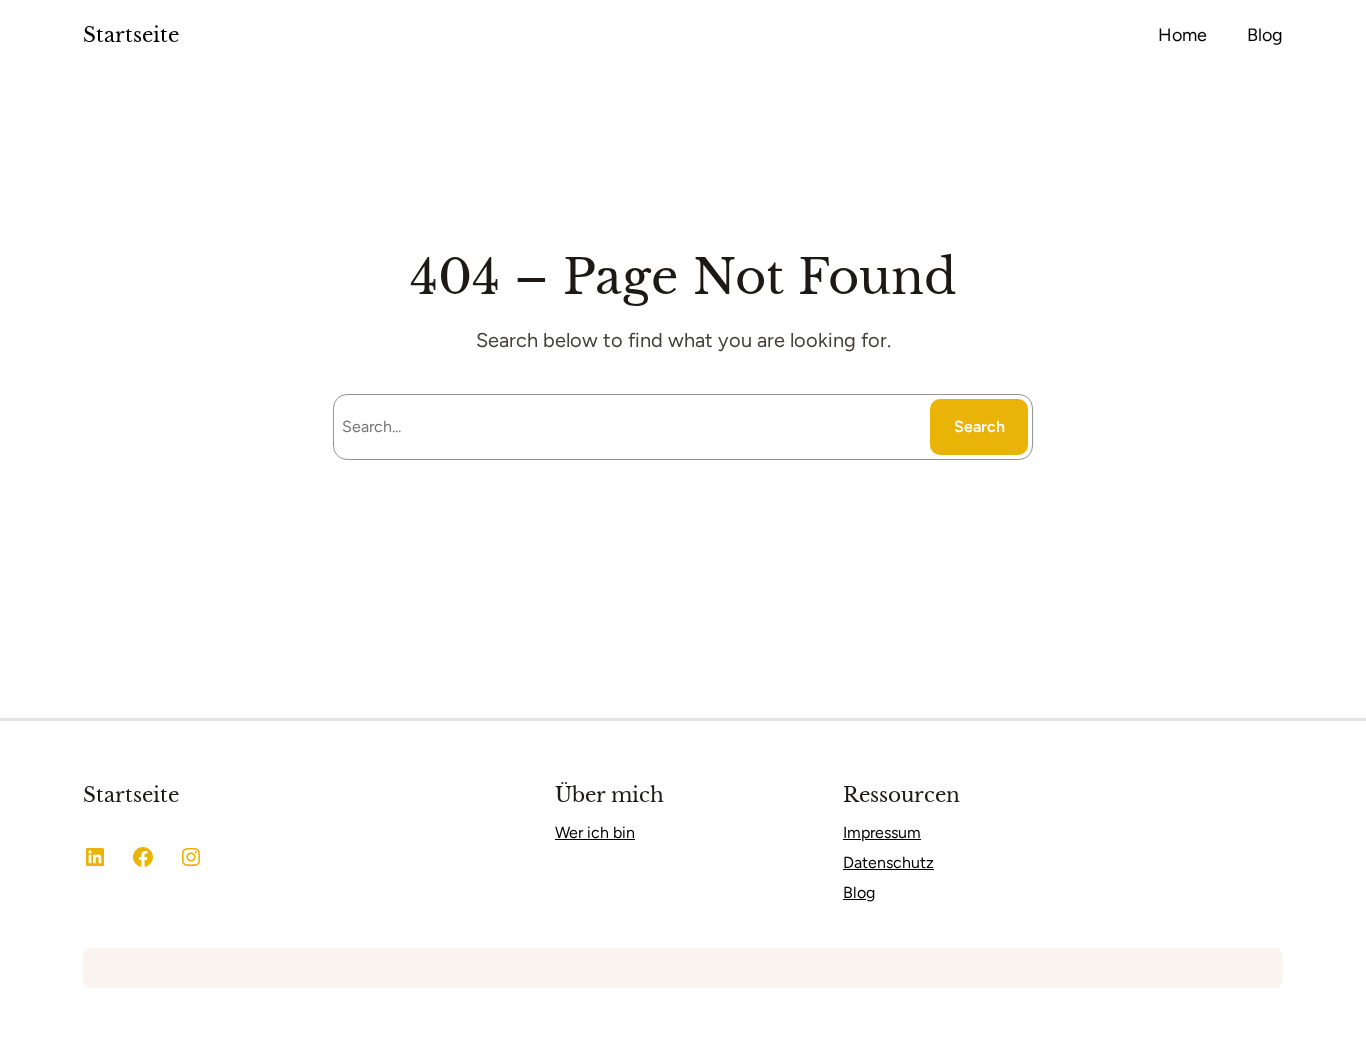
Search (979, 426)
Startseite (131, 35)
